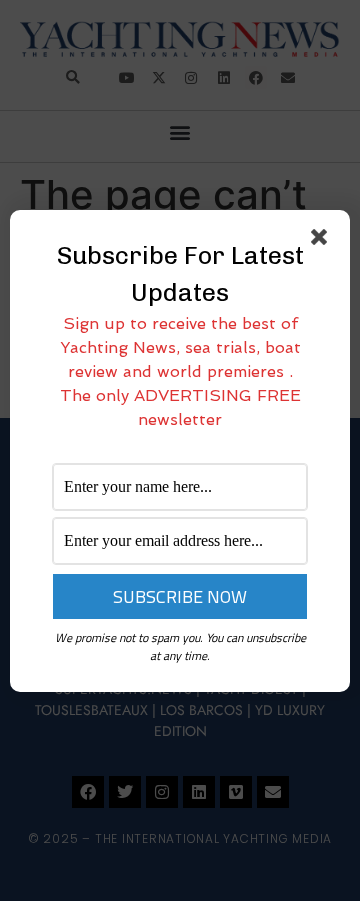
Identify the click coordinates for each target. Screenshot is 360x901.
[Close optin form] (323, 241)
